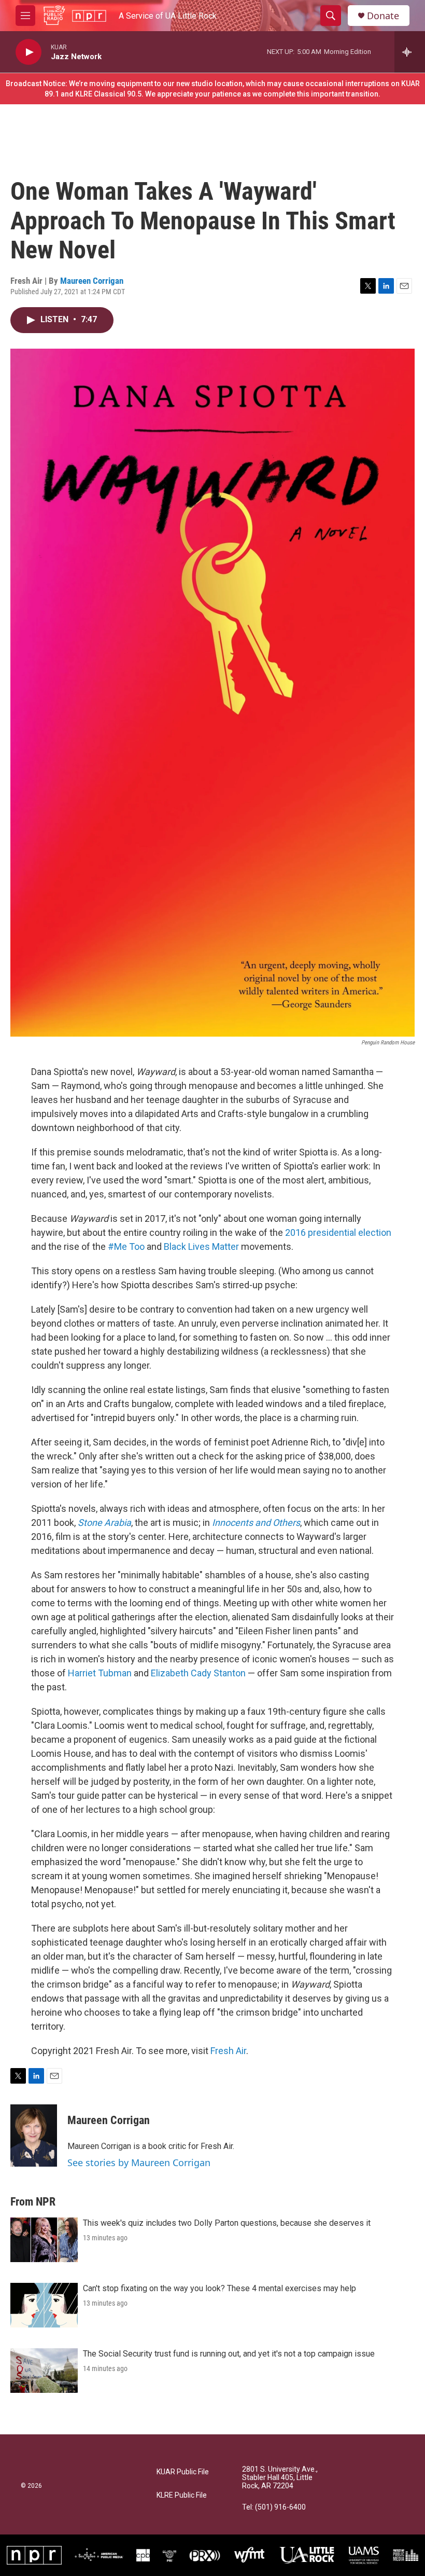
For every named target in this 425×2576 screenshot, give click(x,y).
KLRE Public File (182, 2495)
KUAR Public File (183, 2472)
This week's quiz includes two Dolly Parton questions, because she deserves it (227, 2223)
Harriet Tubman (100, 1673)
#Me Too (126, 1246)
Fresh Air (228, 2051)
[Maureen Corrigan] (34, 2136)
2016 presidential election (337, 1232)
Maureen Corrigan (92, 281)
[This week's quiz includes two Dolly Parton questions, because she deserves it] (44, 2240)
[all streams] (410, 52)
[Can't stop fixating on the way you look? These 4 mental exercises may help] (44, 2305)
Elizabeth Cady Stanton (198, 1673)
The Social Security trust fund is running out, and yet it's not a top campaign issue (229, 2354)
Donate (383, 16)
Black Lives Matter (201, 1246)
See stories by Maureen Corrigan (139, 2162)
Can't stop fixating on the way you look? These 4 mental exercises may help (219, 2288)
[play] (29, 52)
